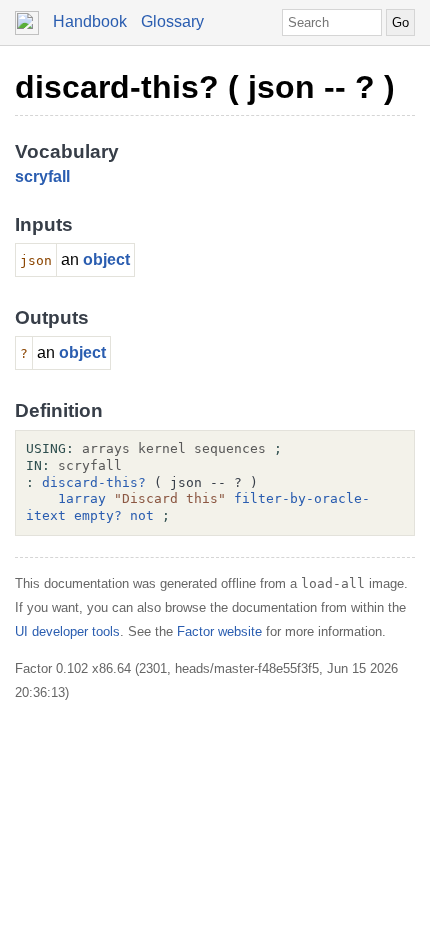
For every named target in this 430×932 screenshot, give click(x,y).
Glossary (172, 21)
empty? (98, 515)
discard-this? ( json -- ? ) (205, 87)
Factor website (219, 631)
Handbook (90, 21)
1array (82, 498)
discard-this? (94, 482)
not (142, 515)
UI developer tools (67, 631)
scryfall (42, 176)
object (106, 259)
